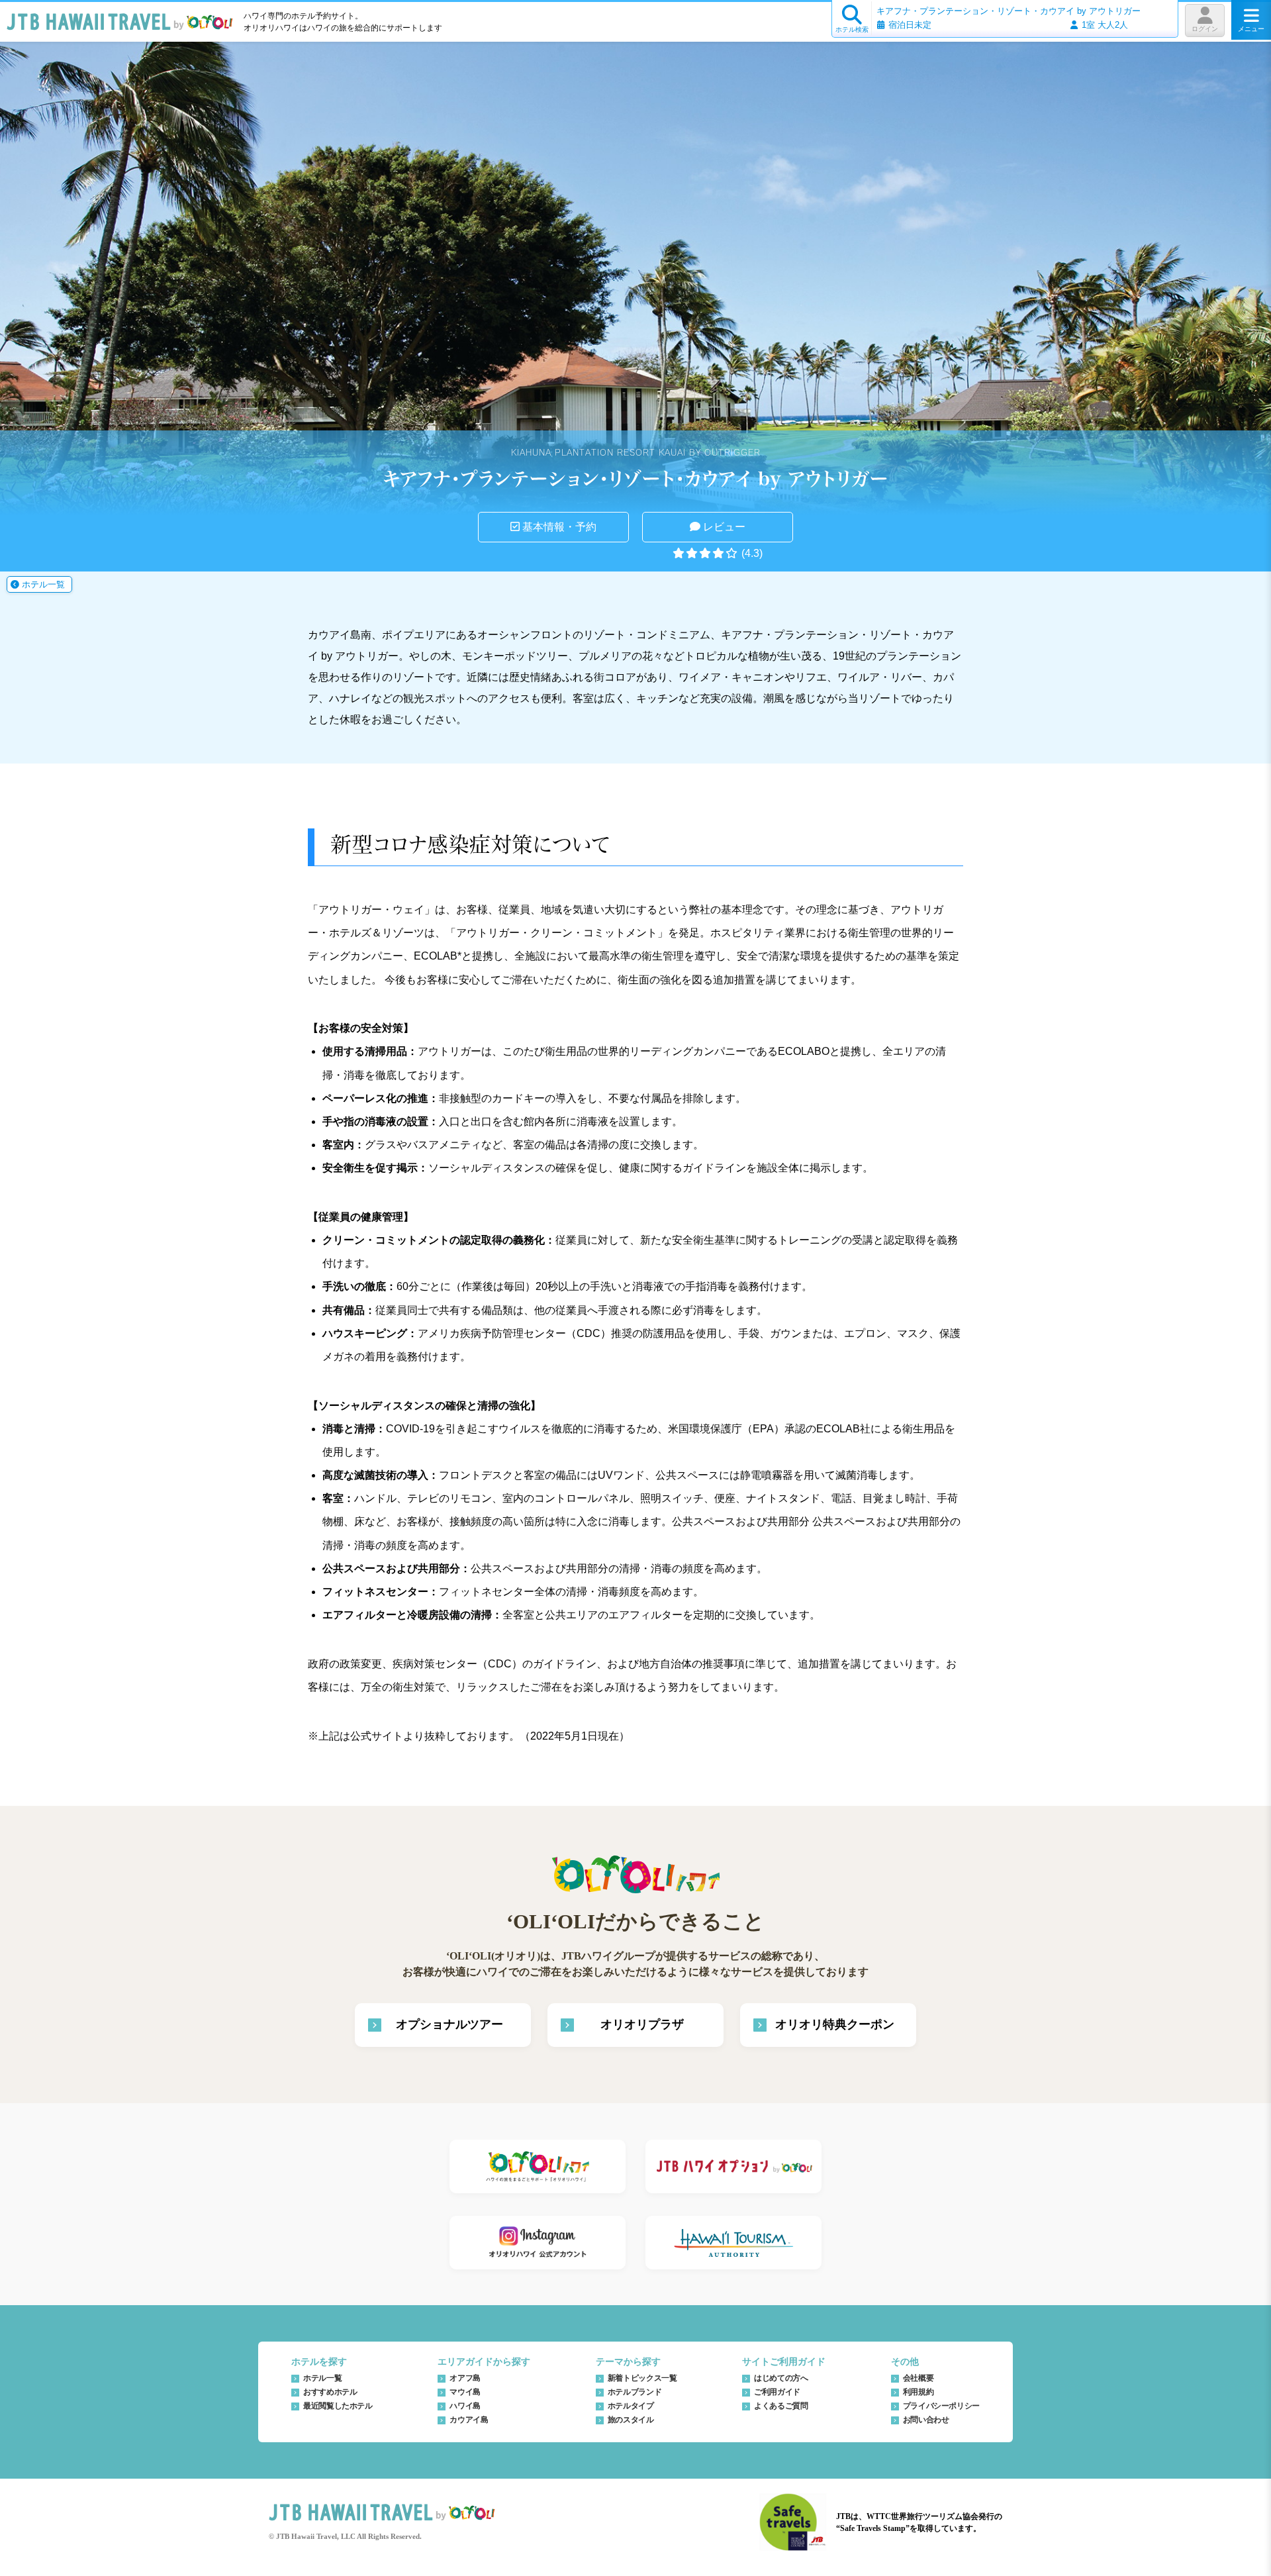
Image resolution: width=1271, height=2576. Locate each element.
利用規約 (918, 2392)
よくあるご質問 (781, 2406)
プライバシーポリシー (941, 2406)
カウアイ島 (469, 2420)
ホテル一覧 (42, 584)
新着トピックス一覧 (642, 2378)
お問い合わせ (926, 2420)
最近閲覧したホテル (338, 2406)
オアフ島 (465, 2378)
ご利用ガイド (777, 2392)
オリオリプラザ (642, 2024)
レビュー (723, 527)
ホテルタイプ (631, 2406)
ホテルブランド (635, 2392)
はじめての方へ (781, 2378)
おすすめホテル (330, 2392)
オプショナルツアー (449, 2024)
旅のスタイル (631, 2420)
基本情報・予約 (558, 527)
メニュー (1251, 29)
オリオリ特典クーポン (835, 2024)
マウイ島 (465, 2392)
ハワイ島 (465, 2406)
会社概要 (918, 2378)
